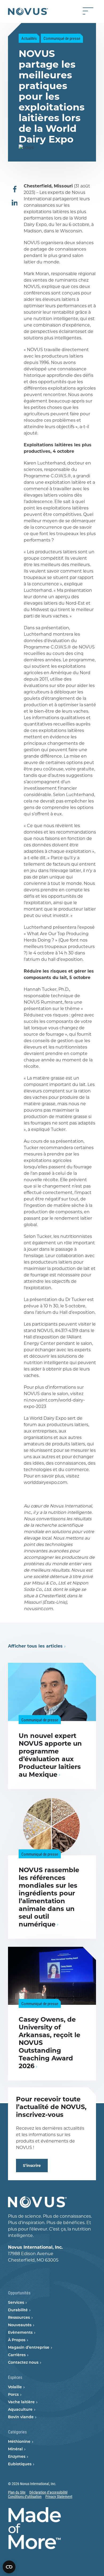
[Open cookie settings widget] (9, 2567)
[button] (15, 190)
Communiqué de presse (62, 38)
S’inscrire (32, 2166)
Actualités (29, 38)
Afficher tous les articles (35, 1646)
